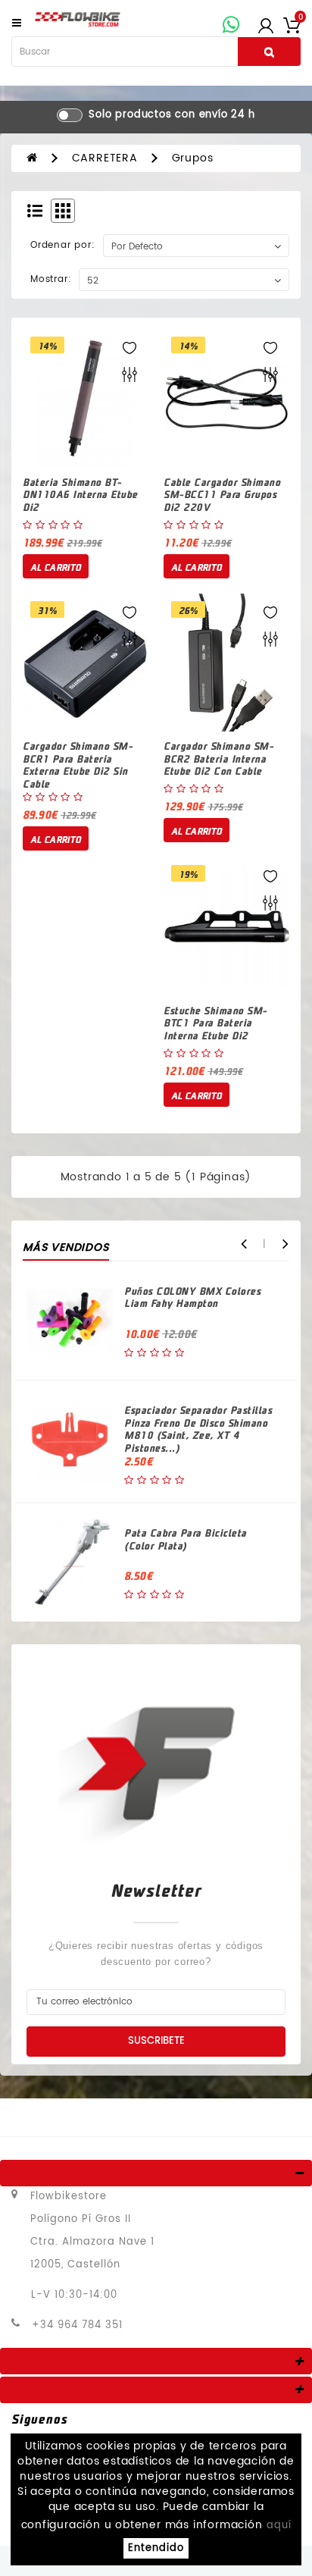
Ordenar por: (63, 245)
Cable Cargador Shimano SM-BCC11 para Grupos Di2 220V (222, 494)
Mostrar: (51, 279)
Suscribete (156, 2041)
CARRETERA (105, 158)
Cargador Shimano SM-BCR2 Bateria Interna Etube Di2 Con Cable (218, 758)
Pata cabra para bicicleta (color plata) (186, 1539)
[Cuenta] (266, 25)
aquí (279, 2526)
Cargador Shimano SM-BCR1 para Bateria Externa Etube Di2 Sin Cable (78, 765)
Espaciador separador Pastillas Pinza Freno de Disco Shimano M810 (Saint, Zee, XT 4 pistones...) (198, 1429)
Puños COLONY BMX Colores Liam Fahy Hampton (192, 1297)
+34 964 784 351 (77, 2325)
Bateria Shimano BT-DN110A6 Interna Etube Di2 (80, 494)
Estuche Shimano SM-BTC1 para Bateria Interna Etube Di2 (215, 1023)
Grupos (193, 158)
